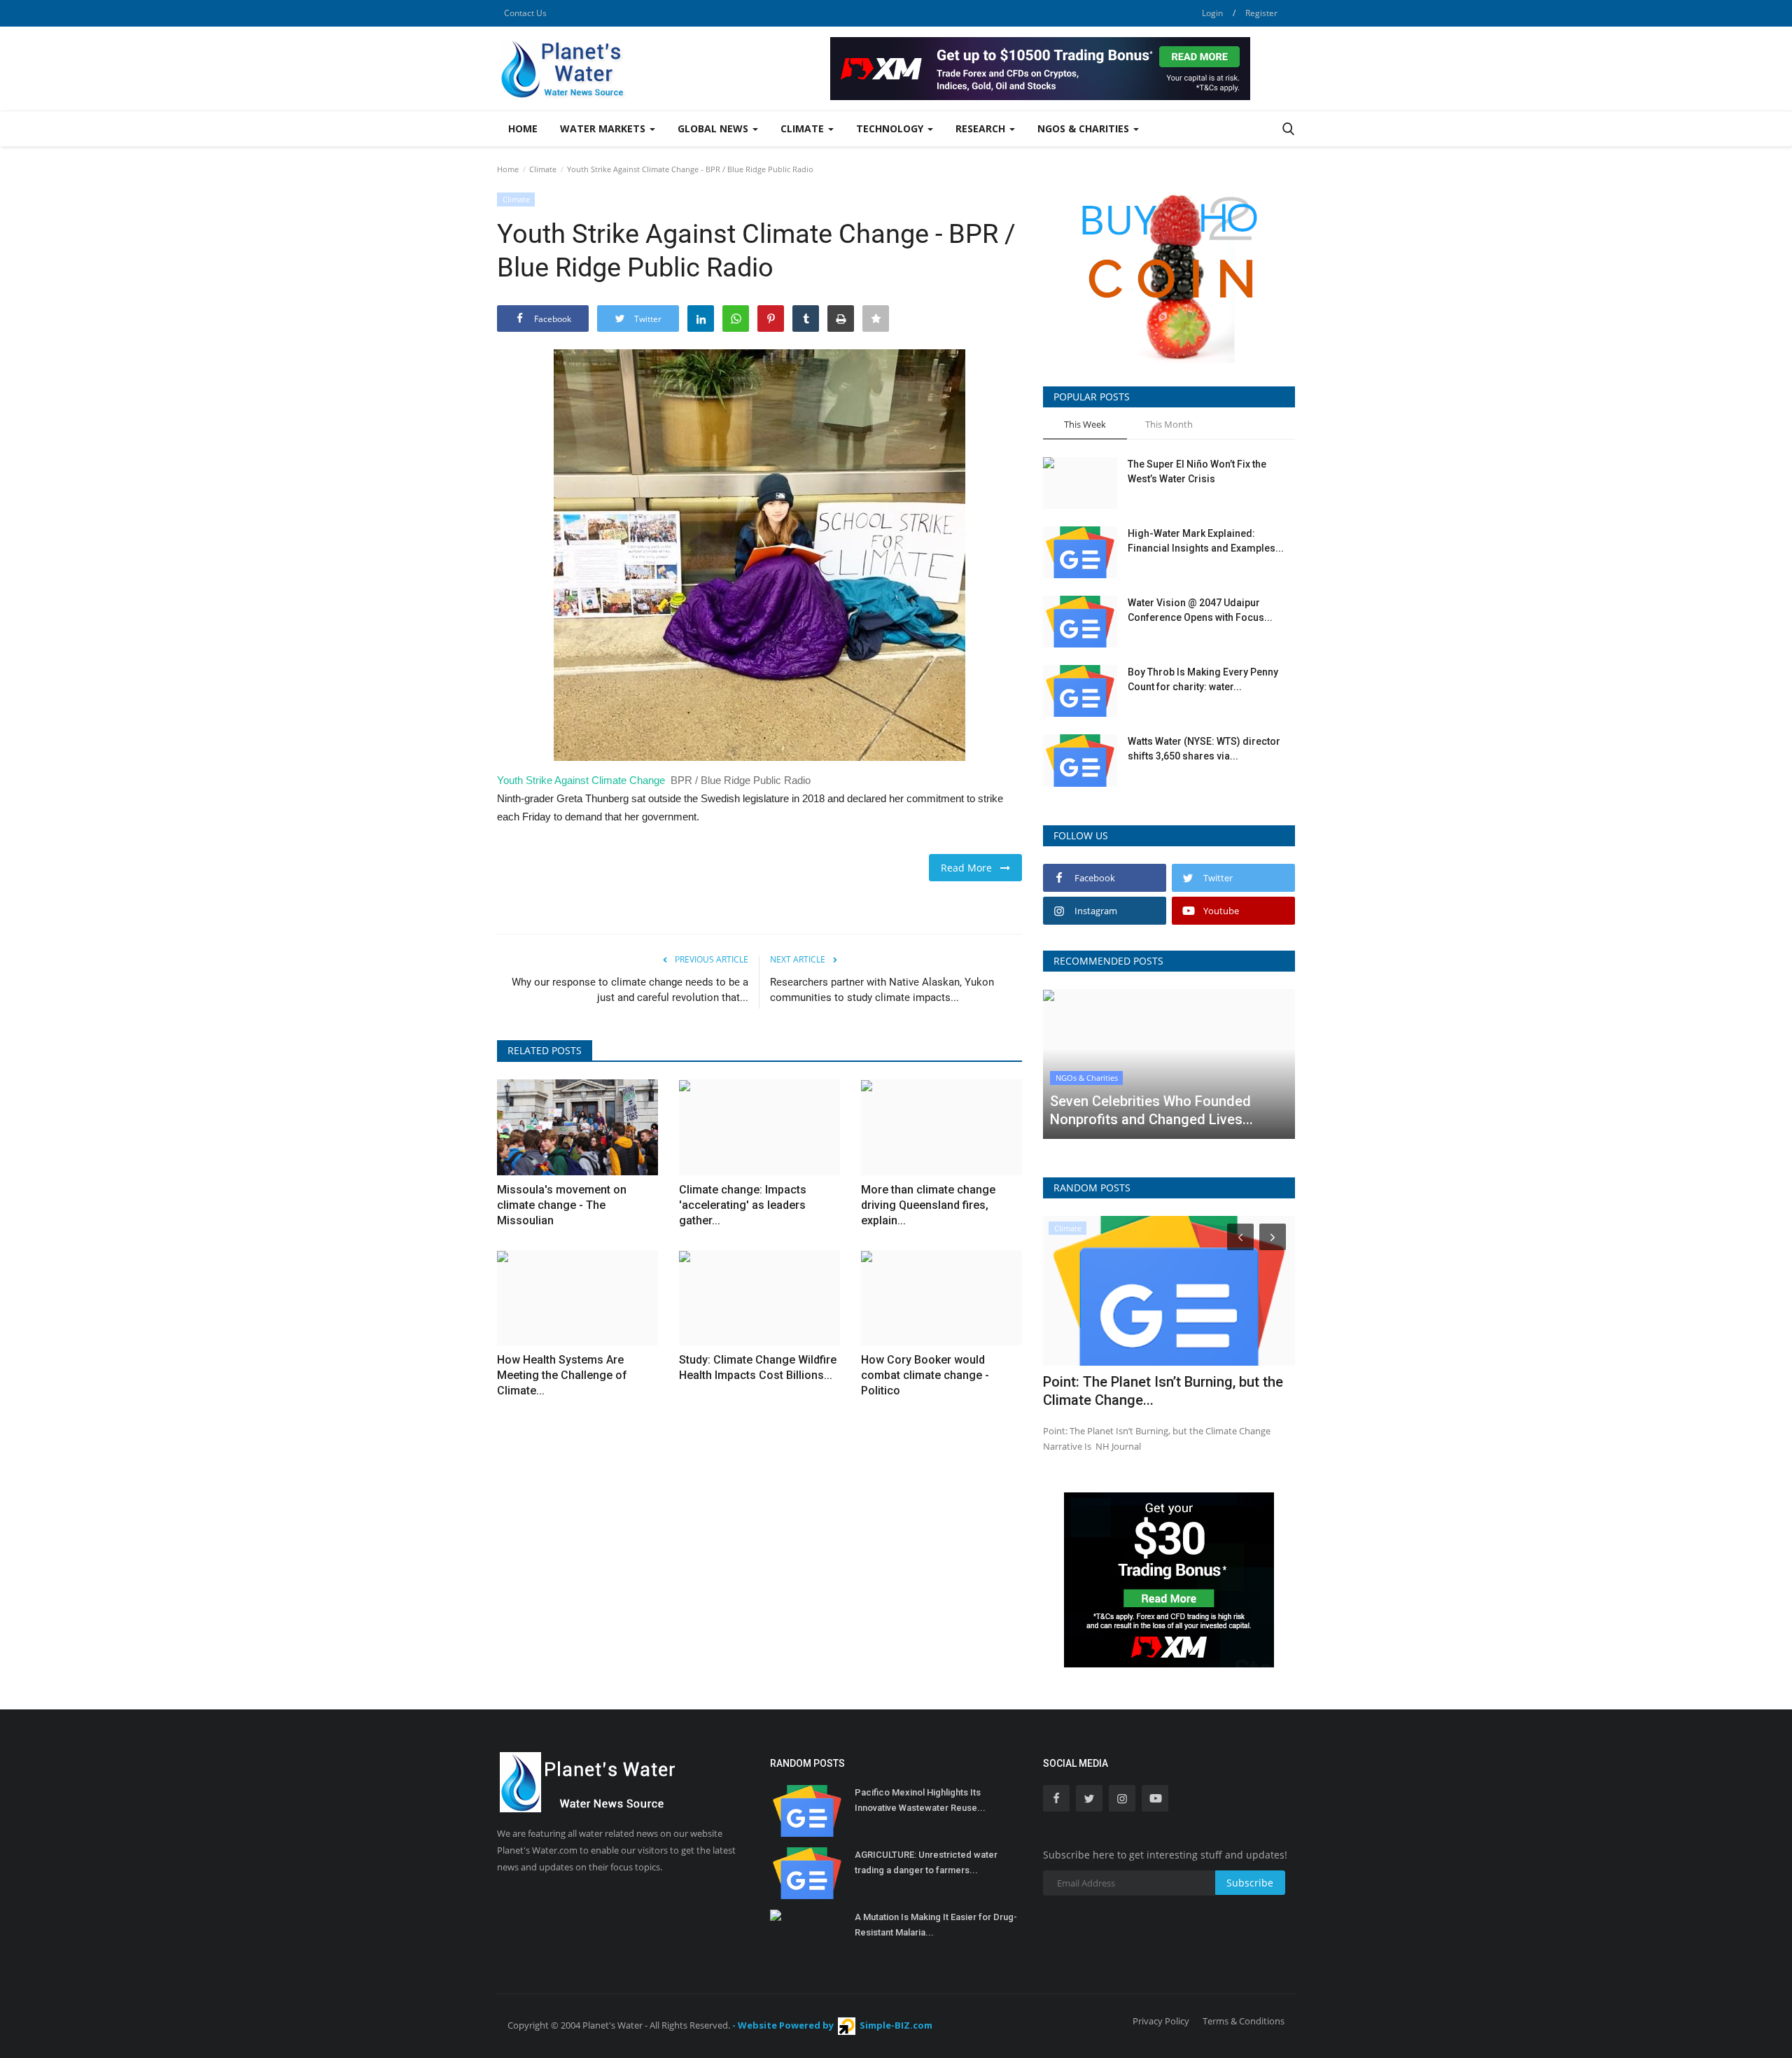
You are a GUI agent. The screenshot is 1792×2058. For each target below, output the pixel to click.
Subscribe (1250, 1883)
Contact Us (525, 13)
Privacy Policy (1161, 2021)
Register (1261, 13)
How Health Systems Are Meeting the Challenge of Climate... (562, 1375)
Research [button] (982, 128)
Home (523, 128)
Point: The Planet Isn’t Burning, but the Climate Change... (1163, 1391)
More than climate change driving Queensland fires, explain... (928, 1205)
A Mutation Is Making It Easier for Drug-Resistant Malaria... (936, 1925)
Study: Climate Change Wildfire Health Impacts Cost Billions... (758, 1367)
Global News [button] (714, 128)
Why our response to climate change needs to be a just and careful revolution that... (630, 990)
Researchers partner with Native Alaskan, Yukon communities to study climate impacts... (882, 990)
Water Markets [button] (604, 128)
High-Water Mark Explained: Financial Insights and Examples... (1206, 541)
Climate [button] (804, 128)
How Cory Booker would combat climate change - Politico (925, 1375)
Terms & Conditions (1244, 2021)
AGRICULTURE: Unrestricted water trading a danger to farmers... (926, 1862)
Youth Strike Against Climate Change (581, 780)
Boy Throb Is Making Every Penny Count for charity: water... (1203, 679)
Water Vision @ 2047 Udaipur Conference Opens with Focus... (1200, 610)
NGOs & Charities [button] (1085, 128)
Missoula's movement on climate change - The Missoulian (562, 1205)
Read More (971, 868)
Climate (543, 169)
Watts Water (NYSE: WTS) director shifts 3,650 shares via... (1204, 749)
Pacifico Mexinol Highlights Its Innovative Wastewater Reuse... (920, 1800)
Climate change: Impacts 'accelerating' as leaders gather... (743, 1205)
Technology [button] (891, 128)
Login (1212, 13)
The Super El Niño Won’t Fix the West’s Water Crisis (1197, 471)
